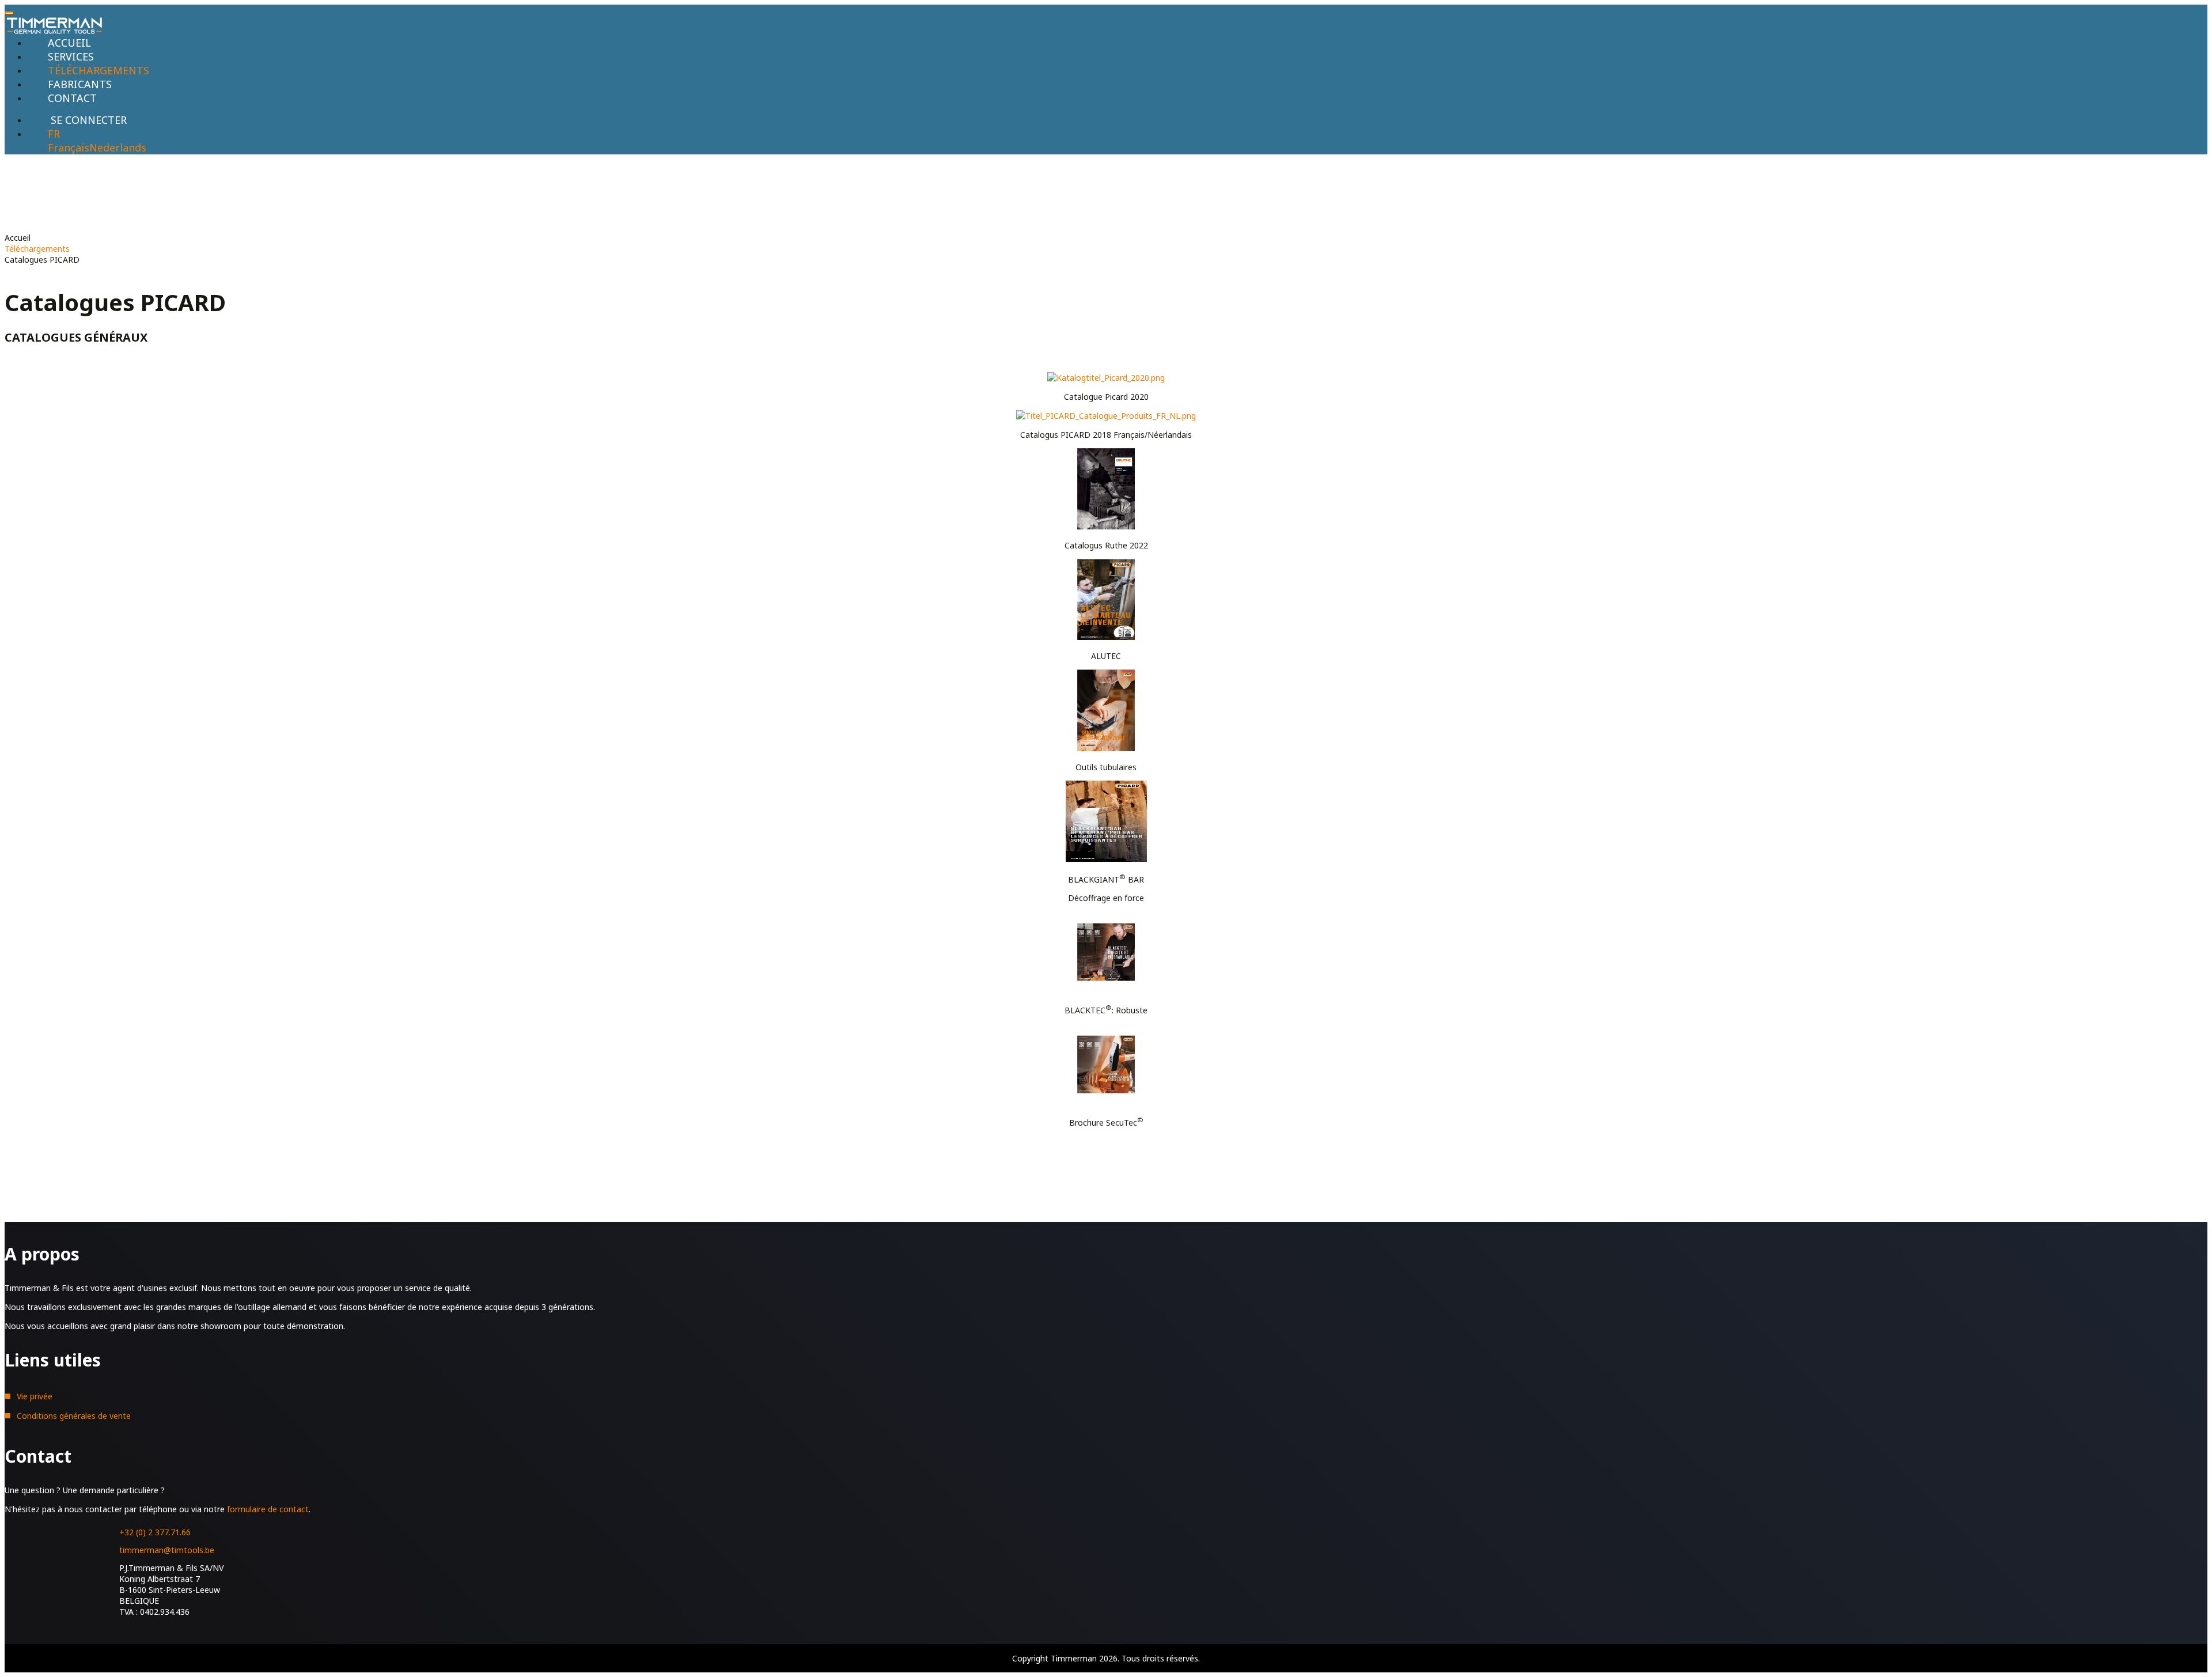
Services (71, 56)
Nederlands (118, 147)
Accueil (69, 43)
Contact (72, 98)
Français (69, 147)
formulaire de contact (268, 1509)
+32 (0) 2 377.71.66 (155, 1532)
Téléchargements (99, 70)
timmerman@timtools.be (167, 1550)
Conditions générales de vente (74, 1416)
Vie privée (35, 1396)
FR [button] (54, 134)
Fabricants (80, 84)
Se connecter (89, 120)
